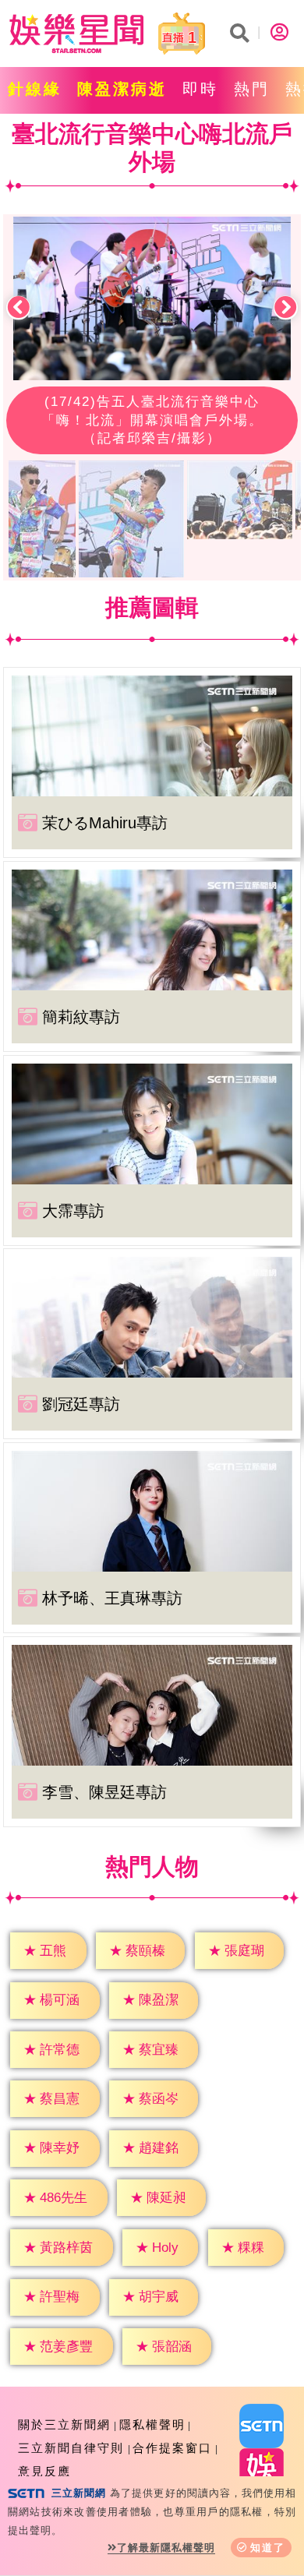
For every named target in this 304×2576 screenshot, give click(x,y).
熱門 (252, 89)
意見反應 (44, 2471)
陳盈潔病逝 (122, 89)
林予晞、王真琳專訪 (112, 1598)
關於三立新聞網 (64, 2424)
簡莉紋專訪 (81, 1017)
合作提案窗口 (172, 2448)
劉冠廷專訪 (81, 1404)
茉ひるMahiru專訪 (105, 823)
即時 (200, 89)
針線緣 (35, 89)
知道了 (268, 2548)
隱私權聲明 (152, 2424)
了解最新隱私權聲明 (166, 2548)
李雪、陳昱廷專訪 (104, 1792)
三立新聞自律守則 (71, 2448)
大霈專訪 (73, 1211)
